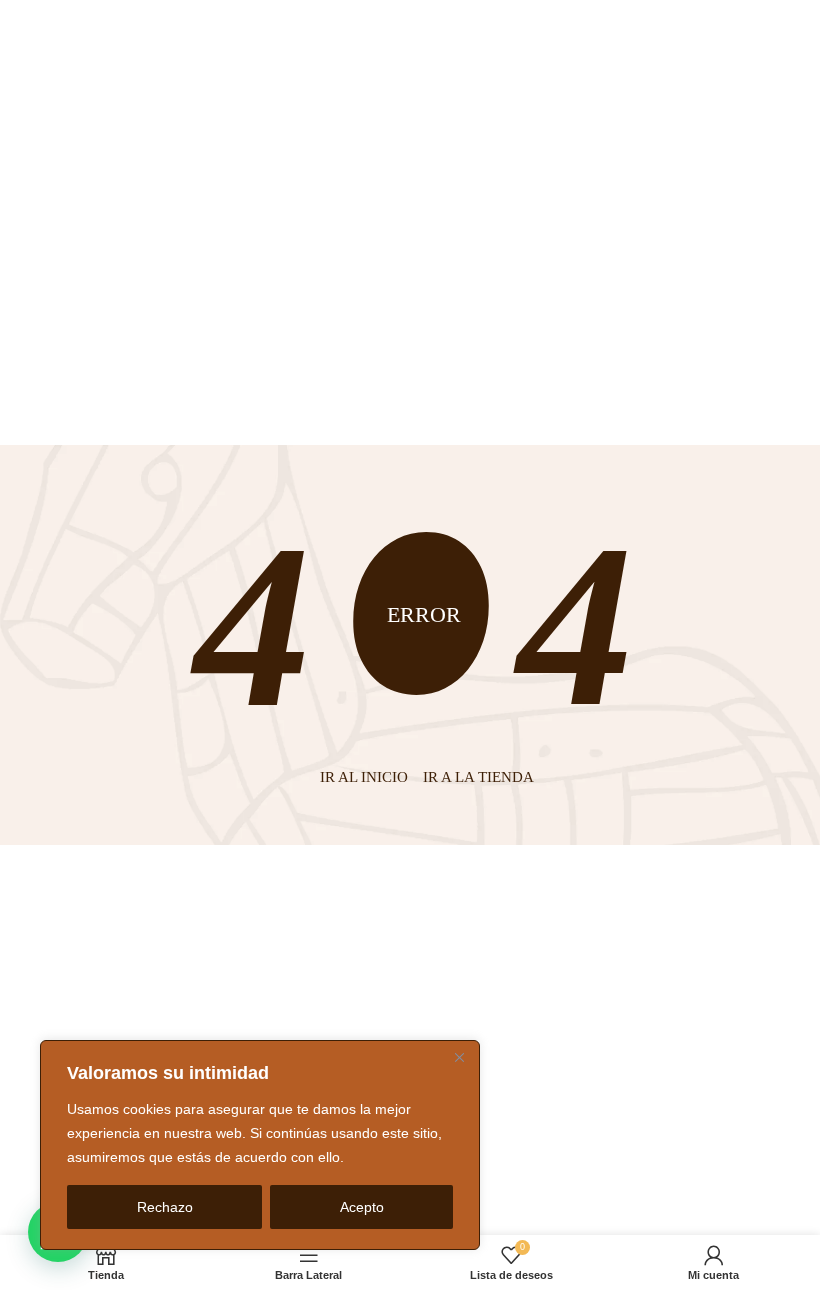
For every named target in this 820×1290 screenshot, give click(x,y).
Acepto (362, 1207)
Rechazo (165, 1207)
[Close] (459, 1057)
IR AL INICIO (364, 777)
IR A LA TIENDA (478, 777)
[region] (260, 1145)
